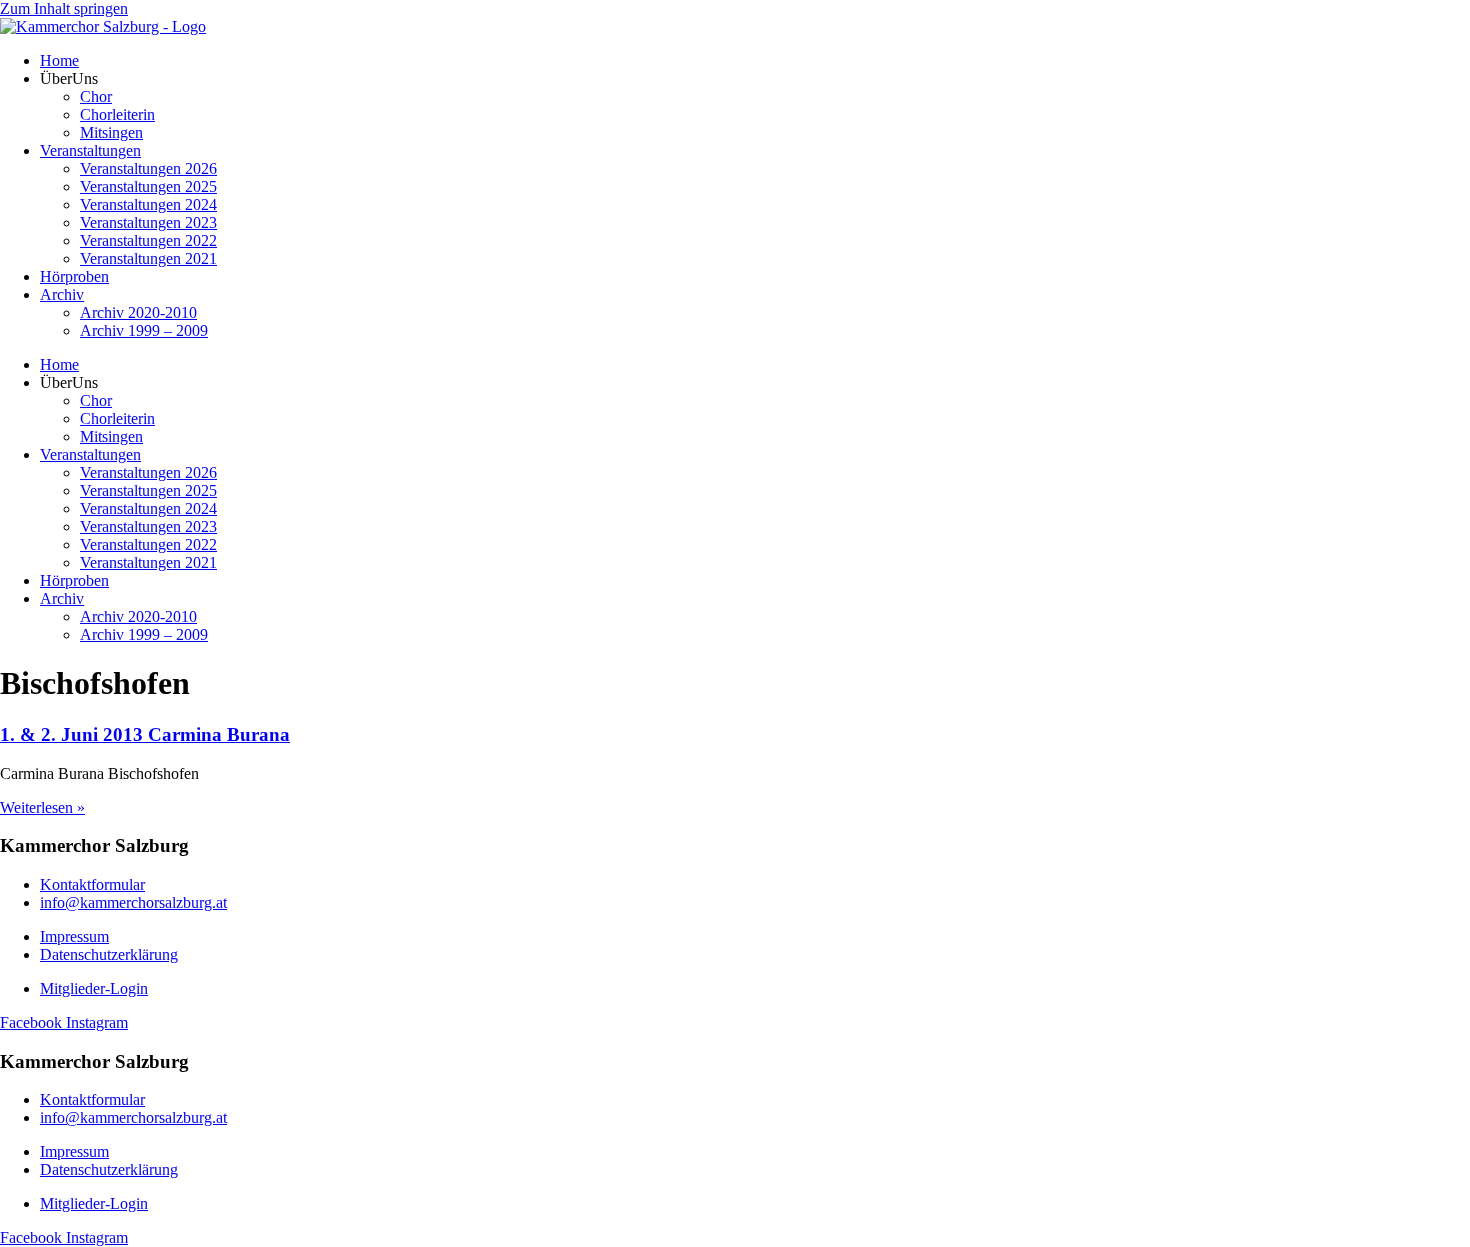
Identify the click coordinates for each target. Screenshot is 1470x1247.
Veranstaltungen (90, 150)
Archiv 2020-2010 (138, 312)
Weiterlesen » (42, 807)
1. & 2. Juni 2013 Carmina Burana (145, 734)
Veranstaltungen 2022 (148, 240)
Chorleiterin (117, 114)
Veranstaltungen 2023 (148, 222)
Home (59, 60)
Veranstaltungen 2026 (148, 168)
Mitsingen (111, 132)
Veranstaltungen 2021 (148, 258)
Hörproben (74, 276)
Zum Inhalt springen (64, 8)
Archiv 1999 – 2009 (144, 330)
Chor (96, 96)
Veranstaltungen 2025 (148, 186)
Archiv (62, 294)
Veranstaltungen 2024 (148, 204)
